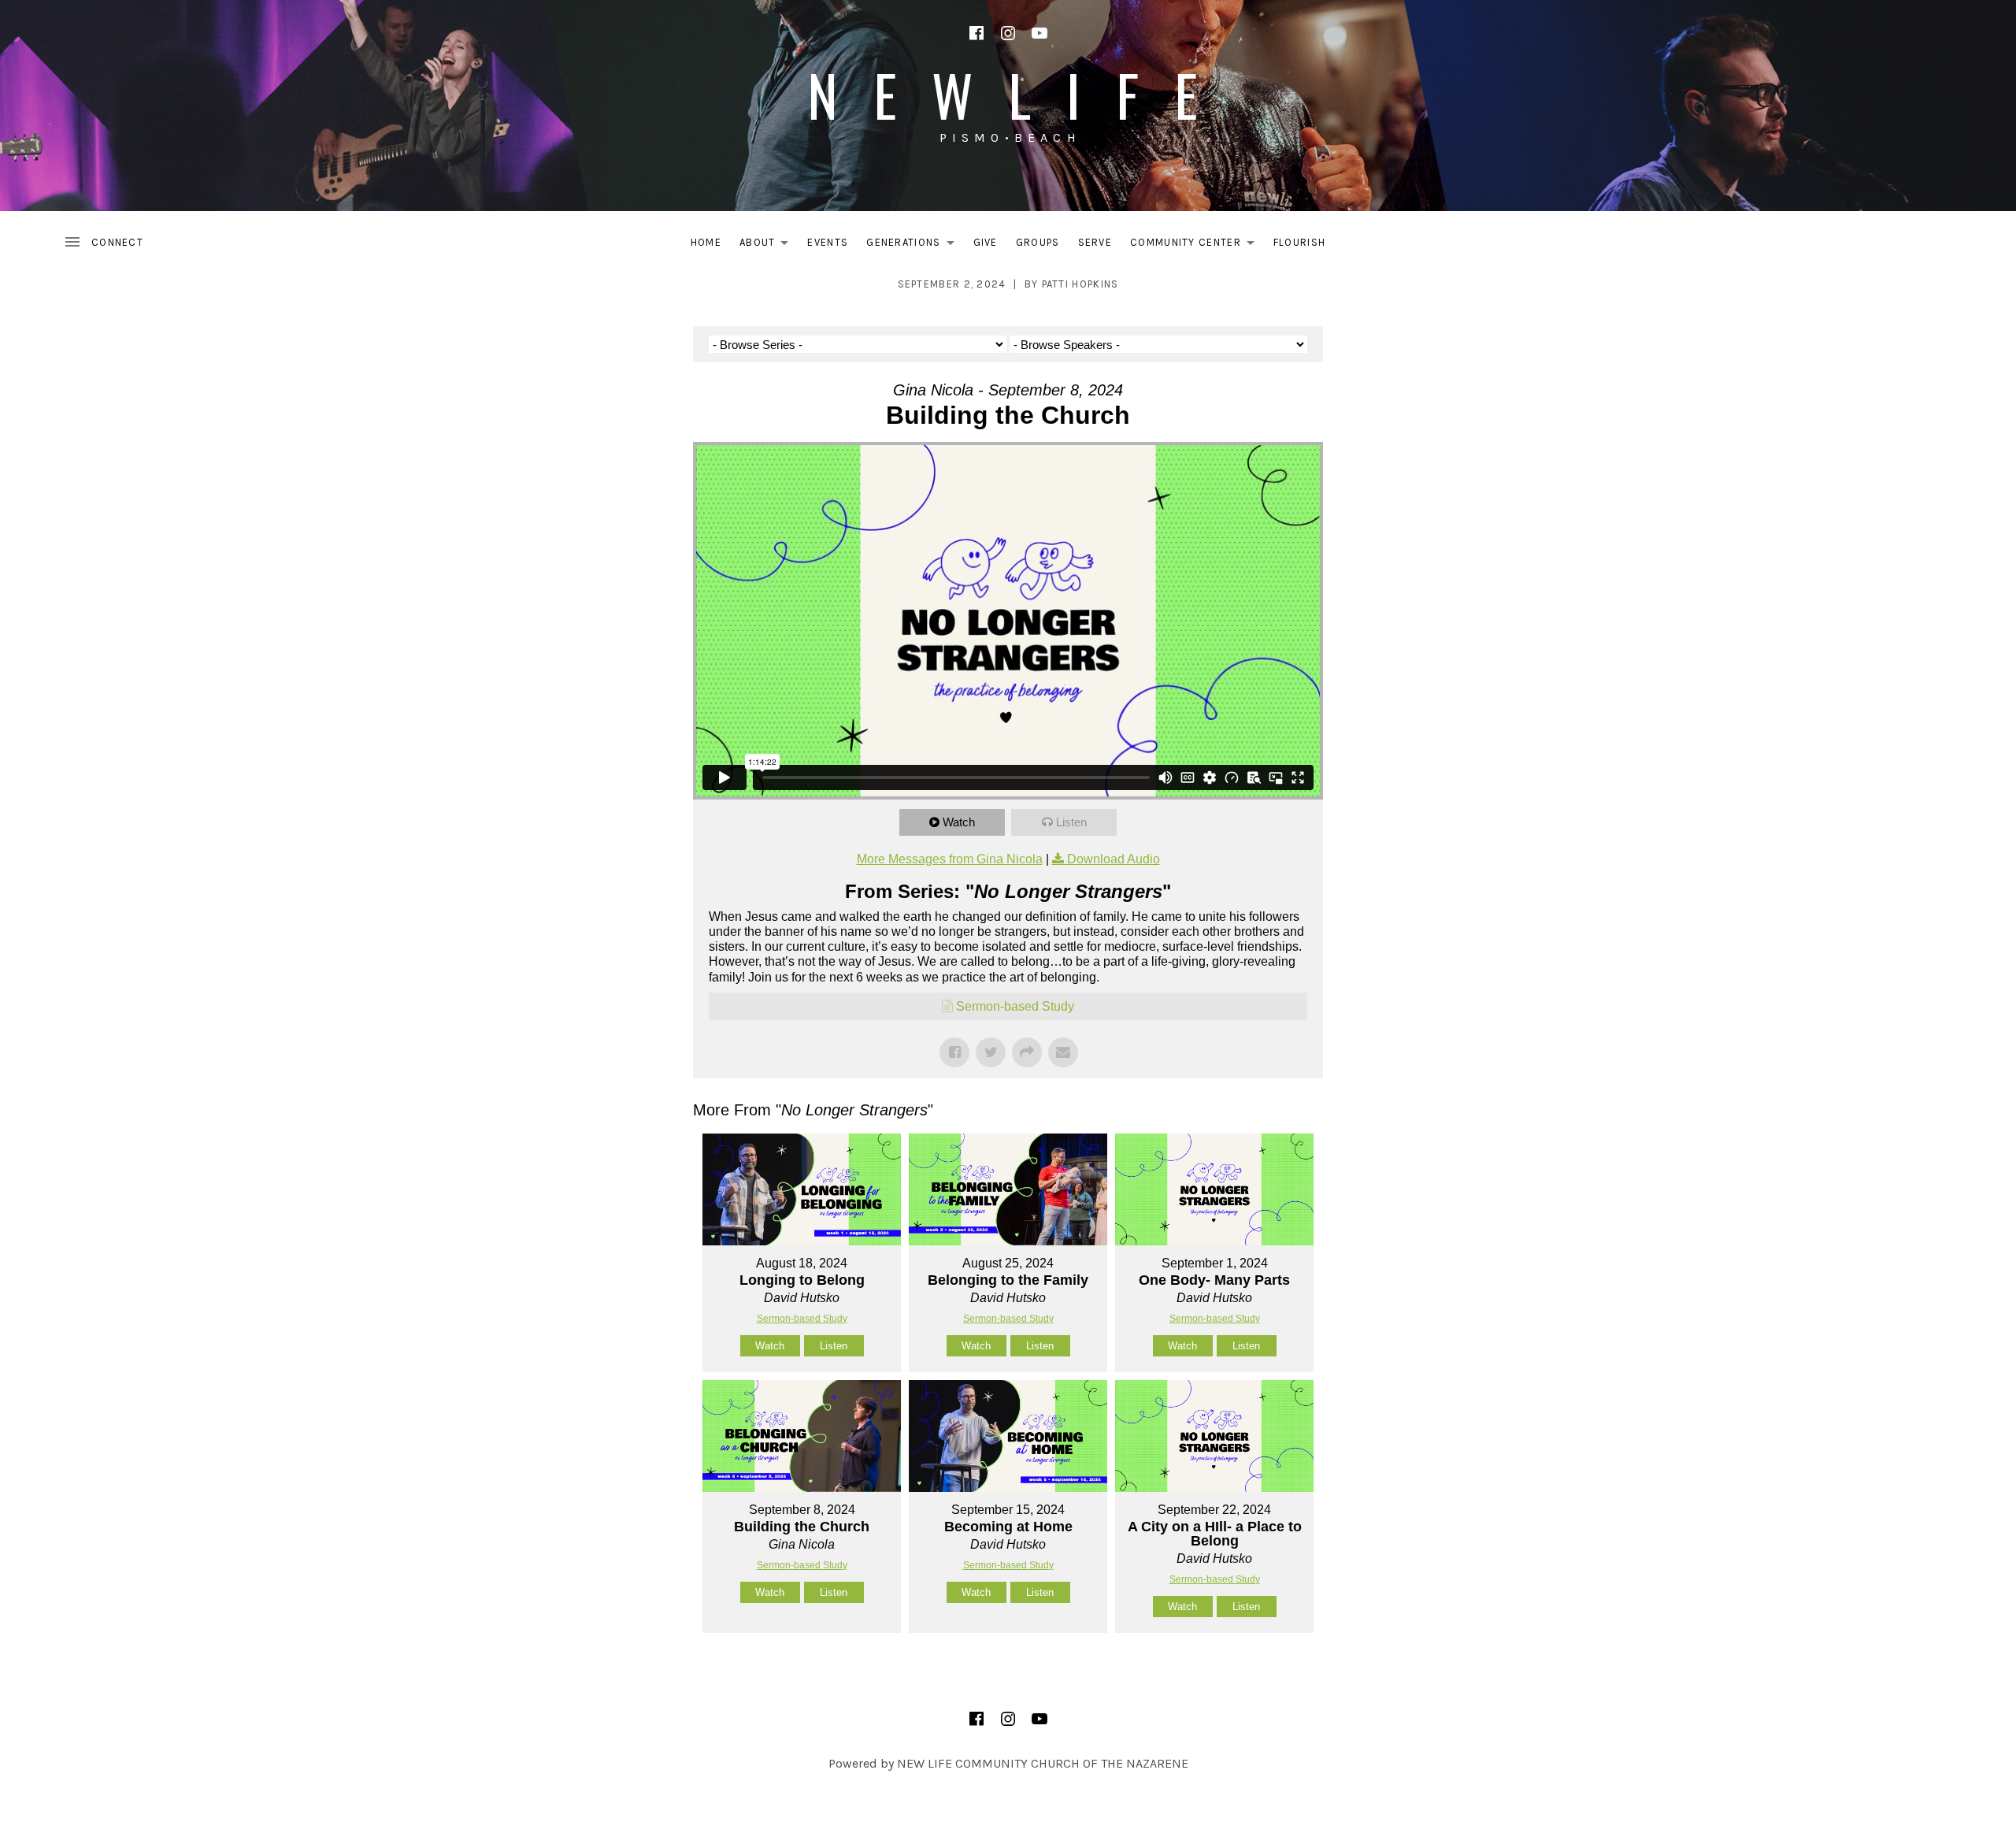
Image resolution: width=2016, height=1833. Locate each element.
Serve (1095, 242)
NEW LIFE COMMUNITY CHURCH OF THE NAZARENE (1043, 1763)
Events (828, 242)
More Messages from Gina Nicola (950, 859)
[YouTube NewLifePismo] (1039, 33)
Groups (1038, 242)
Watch (959, 822)
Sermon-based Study (1015, 1006)
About (769, 245)
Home (706, 242)
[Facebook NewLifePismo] (976, 33)
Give (986, 242)
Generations (914, 245)
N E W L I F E (1008, 94)
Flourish (1299, 242)
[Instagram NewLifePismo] (1008, 33)
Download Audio (1114, 859)
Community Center (1197, 245)
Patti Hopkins (1080, 284)
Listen (1071, 822)
